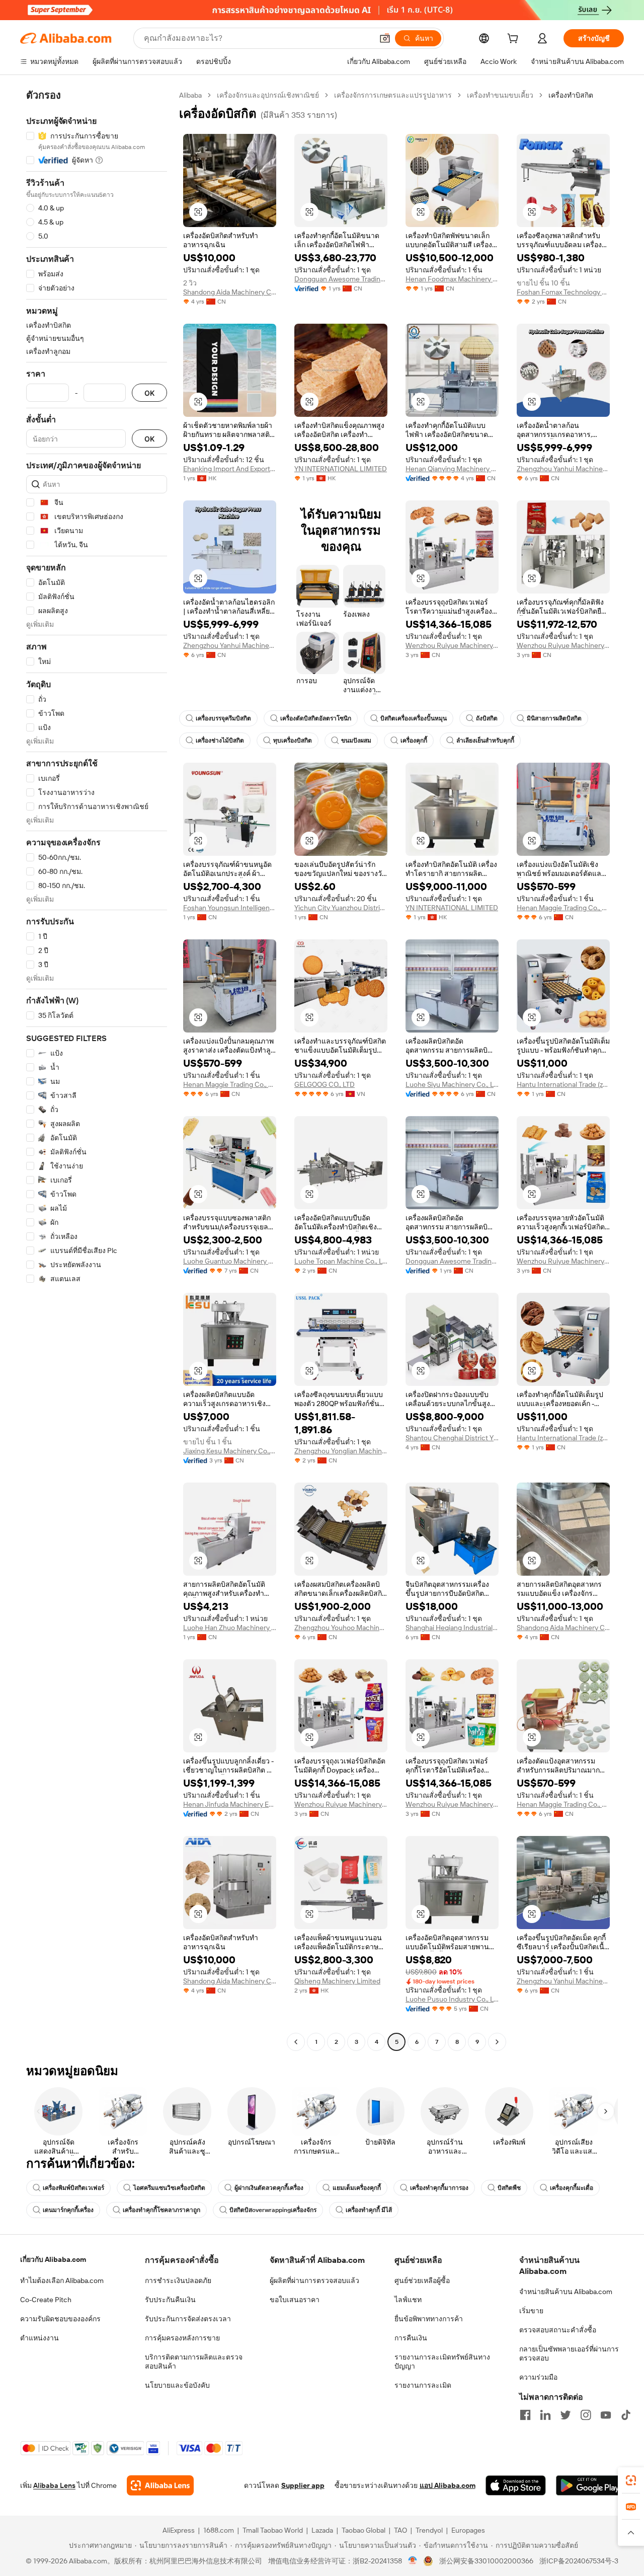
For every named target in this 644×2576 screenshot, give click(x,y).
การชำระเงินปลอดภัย (178, 2280)
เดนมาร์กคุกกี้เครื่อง (68, 2210)
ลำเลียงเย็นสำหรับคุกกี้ (485, 741)
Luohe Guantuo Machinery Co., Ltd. (230, 1261)
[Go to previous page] (296, 2042)
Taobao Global (364, 2530)
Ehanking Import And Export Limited (230, 469)
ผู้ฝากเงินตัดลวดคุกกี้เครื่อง (269, 2188)
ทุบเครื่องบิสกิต (293, 741)
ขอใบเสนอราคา (295, 2300)
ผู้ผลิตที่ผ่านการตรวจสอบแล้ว (314, 2280)
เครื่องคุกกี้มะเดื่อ (572, 2188)
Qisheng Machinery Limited (337, 1981)
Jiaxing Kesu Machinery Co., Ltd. (230, 1451)
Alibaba (190, 95)
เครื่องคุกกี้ (414, 741)
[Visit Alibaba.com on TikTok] (626, 2415)
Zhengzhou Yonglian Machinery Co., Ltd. (341, 1451)
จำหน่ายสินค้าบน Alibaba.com (566, 2292)
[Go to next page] (497, 2042)
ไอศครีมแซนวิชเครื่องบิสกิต (169, 2188)
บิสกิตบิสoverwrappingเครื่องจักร (273, 2210)
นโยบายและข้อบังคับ (177, 2385)
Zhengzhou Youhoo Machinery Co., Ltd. (341, 1628)
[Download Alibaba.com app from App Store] (516, 2485)
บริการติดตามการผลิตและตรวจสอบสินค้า (194, 2362)
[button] (385, 38)
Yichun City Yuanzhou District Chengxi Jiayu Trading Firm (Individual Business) (341, 908)
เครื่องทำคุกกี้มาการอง (439, 2188)
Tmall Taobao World (273, 2530)
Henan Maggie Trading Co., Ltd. (563, 908)
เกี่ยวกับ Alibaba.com (53, 2259)
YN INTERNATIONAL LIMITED (341, 469)
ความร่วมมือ (538, 2377)
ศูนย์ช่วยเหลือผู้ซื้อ (422, 2280)
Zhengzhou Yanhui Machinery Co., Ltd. (563, 469)
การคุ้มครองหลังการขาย (182, 2338)
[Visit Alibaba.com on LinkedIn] (545, 2415)
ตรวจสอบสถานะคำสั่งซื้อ (558, 2330)
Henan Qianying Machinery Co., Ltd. (452, 469)
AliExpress (179, 2530)
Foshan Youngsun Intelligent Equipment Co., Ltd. (230, 908)
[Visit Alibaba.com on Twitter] (566, 2415)
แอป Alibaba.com (448, 2485)
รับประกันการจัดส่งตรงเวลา (188, 2319)
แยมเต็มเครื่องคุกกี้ (357, 2188)
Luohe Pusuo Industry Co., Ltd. (452, 1999)
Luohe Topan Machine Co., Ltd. (341, 1261)
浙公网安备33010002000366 (486, 2561)
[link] (631, 2480)
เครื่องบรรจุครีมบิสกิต (223, 718)
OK (149, 393)
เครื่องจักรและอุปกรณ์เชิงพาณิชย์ (268, 95)
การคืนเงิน (411, 2338)
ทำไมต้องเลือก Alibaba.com (62, 2280)
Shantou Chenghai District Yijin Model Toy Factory (452, 1438)
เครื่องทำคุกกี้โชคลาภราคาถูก (162, 2210)
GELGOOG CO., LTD (325, 1084)
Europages (468, 2530)
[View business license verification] (413, 2561)
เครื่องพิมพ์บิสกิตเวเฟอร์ (73, 2188)
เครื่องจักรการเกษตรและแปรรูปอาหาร (393, 95)
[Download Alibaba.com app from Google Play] (590, 2485)
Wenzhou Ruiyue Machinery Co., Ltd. (452, 645)
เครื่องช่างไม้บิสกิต (220, 741)
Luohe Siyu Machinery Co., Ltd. (452, 1084)
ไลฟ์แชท (408, 2300)
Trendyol (429, 2530)
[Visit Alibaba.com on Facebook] (525, 2415)
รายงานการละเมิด (423, 2385)
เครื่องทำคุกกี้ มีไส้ (369, 2210)
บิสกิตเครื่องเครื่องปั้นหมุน (414, 718)
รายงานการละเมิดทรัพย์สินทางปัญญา (442, 2362)
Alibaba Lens (54, 2485)
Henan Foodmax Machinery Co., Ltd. (452, 279)
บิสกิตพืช (509, 2188)
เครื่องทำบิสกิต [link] (571, 95)
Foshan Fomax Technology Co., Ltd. (563, 292)
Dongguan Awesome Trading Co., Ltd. (341, 279)
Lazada (322, 2530)
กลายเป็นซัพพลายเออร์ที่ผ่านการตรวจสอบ (569, 2353)
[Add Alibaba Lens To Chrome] (160, 2485)
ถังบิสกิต (487, 718)
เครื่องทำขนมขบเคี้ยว (500, 95)
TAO (400, 2530)
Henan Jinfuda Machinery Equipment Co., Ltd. (230, 1804)
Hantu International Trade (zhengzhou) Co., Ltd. (563, 1084)
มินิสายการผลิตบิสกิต (554, 718)
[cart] (515, 40)
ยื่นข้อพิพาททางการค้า (429, 2319)
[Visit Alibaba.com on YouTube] (606, 2415)
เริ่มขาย (531, 2311)
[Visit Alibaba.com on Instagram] (586, 2415)
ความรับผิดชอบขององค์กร (60, 2319)
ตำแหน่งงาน (39, 2338)
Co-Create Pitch (46, 2300)
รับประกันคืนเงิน (170, 2300)
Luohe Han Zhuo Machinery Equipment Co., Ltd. (230, 1628)
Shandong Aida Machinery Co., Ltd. (230, 292)
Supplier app (303, 2485)
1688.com (219, 2530)
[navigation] (97, 1070)
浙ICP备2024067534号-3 (579, 2561)
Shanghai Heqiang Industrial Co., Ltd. (452, 1628)
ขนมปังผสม (356, 741)
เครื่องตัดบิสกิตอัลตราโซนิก (316, 718)
